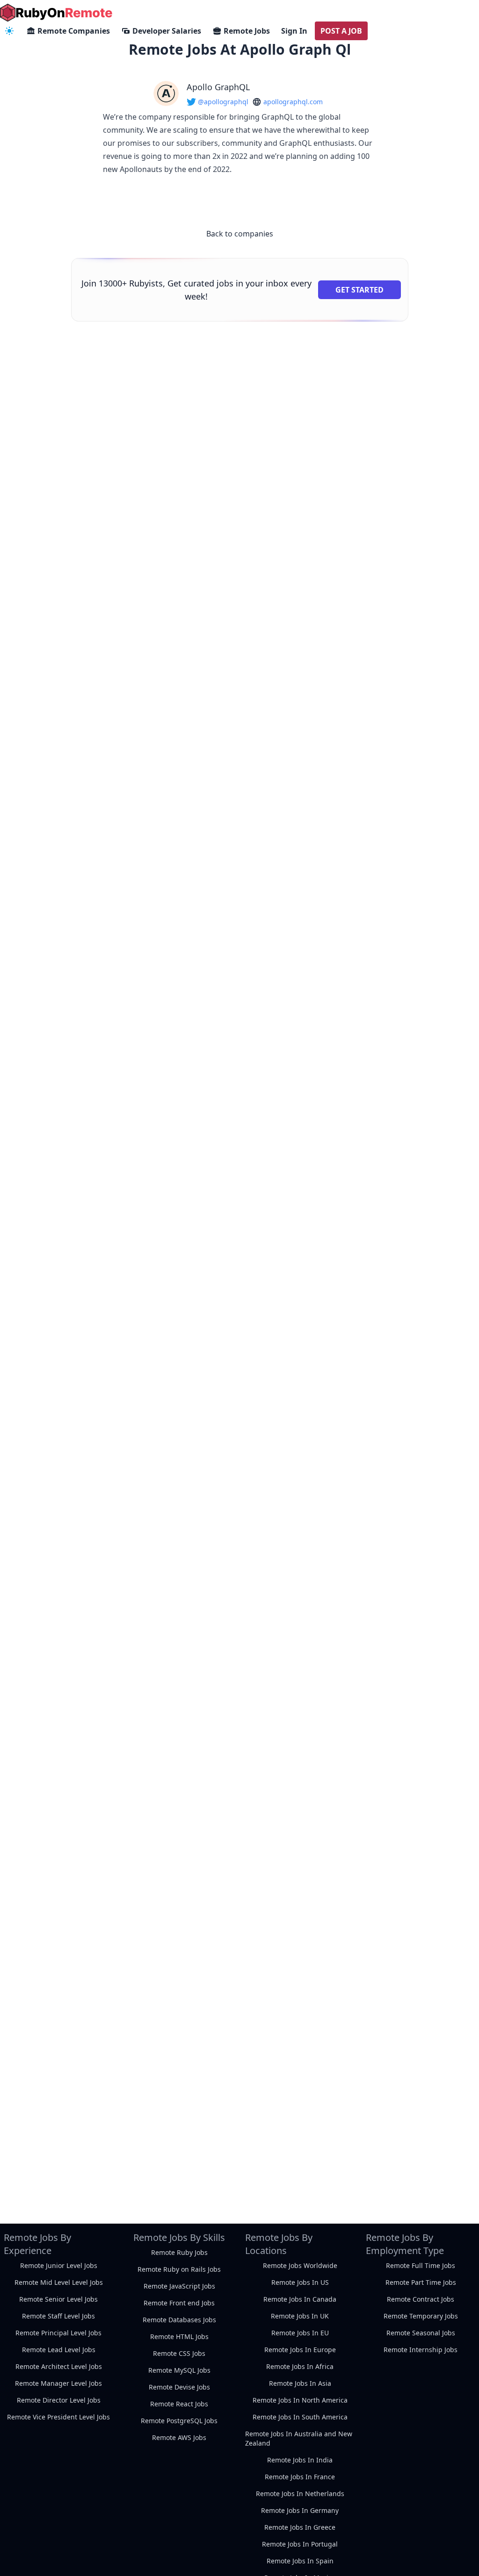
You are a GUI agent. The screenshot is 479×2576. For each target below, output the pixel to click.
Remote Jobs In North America (300, 2400)
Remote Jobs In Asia (300, 2383)
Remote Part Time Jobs (421, 2282)
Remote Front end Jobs (179, 2303)
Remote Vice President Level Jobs (58, 2417)
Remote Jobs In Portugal (300, 2544)
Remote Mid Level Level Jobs (59, 2282)
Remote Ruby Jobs (179, 2252)
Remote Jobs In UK (300, 2316)
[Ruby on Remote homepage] (56, 13)
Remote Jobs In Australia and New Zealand (299, 2438)
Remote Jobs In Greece (300, 2527)
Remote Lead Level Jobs (59, 2350)
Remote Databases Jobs (179, 2320)
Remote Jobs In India (300, 2460)
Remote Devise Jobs (179, 2387)
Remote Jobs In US (300, 2282)
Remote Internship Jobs (421, 2350)
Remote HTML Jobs (179, 2336)
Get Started (359, 290)
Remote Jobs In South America (300, 2417)
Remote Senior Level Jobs (58, 2299)
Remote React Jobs (179, 2404)
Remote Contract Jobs (421, 2299)
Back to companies (240, 234)
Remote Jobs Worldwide (300, 2265)
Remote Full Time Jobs (421, 2265)
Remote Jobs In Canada (300, 2299)
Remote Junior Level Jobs (59, 2265)
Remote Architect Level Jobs (59, 2366)
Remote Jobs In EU (300, 2333)
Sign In (294, 31)
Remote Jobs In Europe (300, 2350)
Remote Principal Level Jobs (58, 2333)
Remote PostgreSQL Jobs (179, 2421)
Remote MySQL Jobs (179, 2370)
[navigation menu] (9, 31)
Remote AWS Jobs (179, 2437)
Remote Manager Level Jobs (58, 2383)
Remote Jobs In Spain (300, 2561)
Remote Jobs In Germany (300, 2510)
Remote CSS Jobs (179, 2353)
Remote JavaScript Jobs (179, 2286)
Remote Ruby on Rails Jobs (179, 2269)
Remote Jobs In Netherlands (300, 2494)
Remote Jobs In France (300, 2477)
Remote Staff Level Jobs (58, 2316)
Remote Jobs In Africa (300, 2366)
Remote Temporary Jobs (421, 2316)
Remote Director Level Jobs (59, 2400)
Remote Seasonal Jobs (421, 2333)
